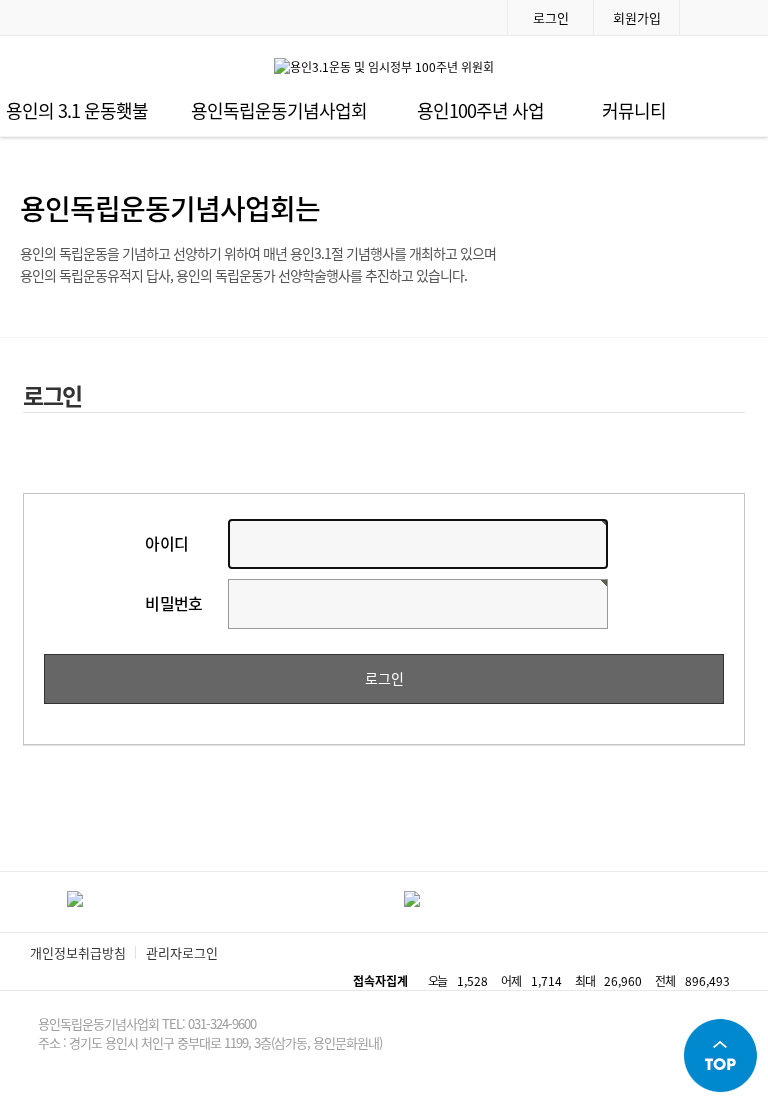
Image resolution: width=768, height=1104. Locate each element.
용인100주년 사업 (480, 110)
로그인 (551, 17)
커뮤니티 (634, 110)
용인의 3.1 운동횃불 (77, 110)
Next (737, 902)
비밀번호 (174, 603)
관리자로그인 (182, 952)
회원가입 (637, 17)
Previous (31, 902)
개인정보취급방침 (78, 952)
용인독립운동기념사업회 (279, 110)
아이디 (166, 543)
